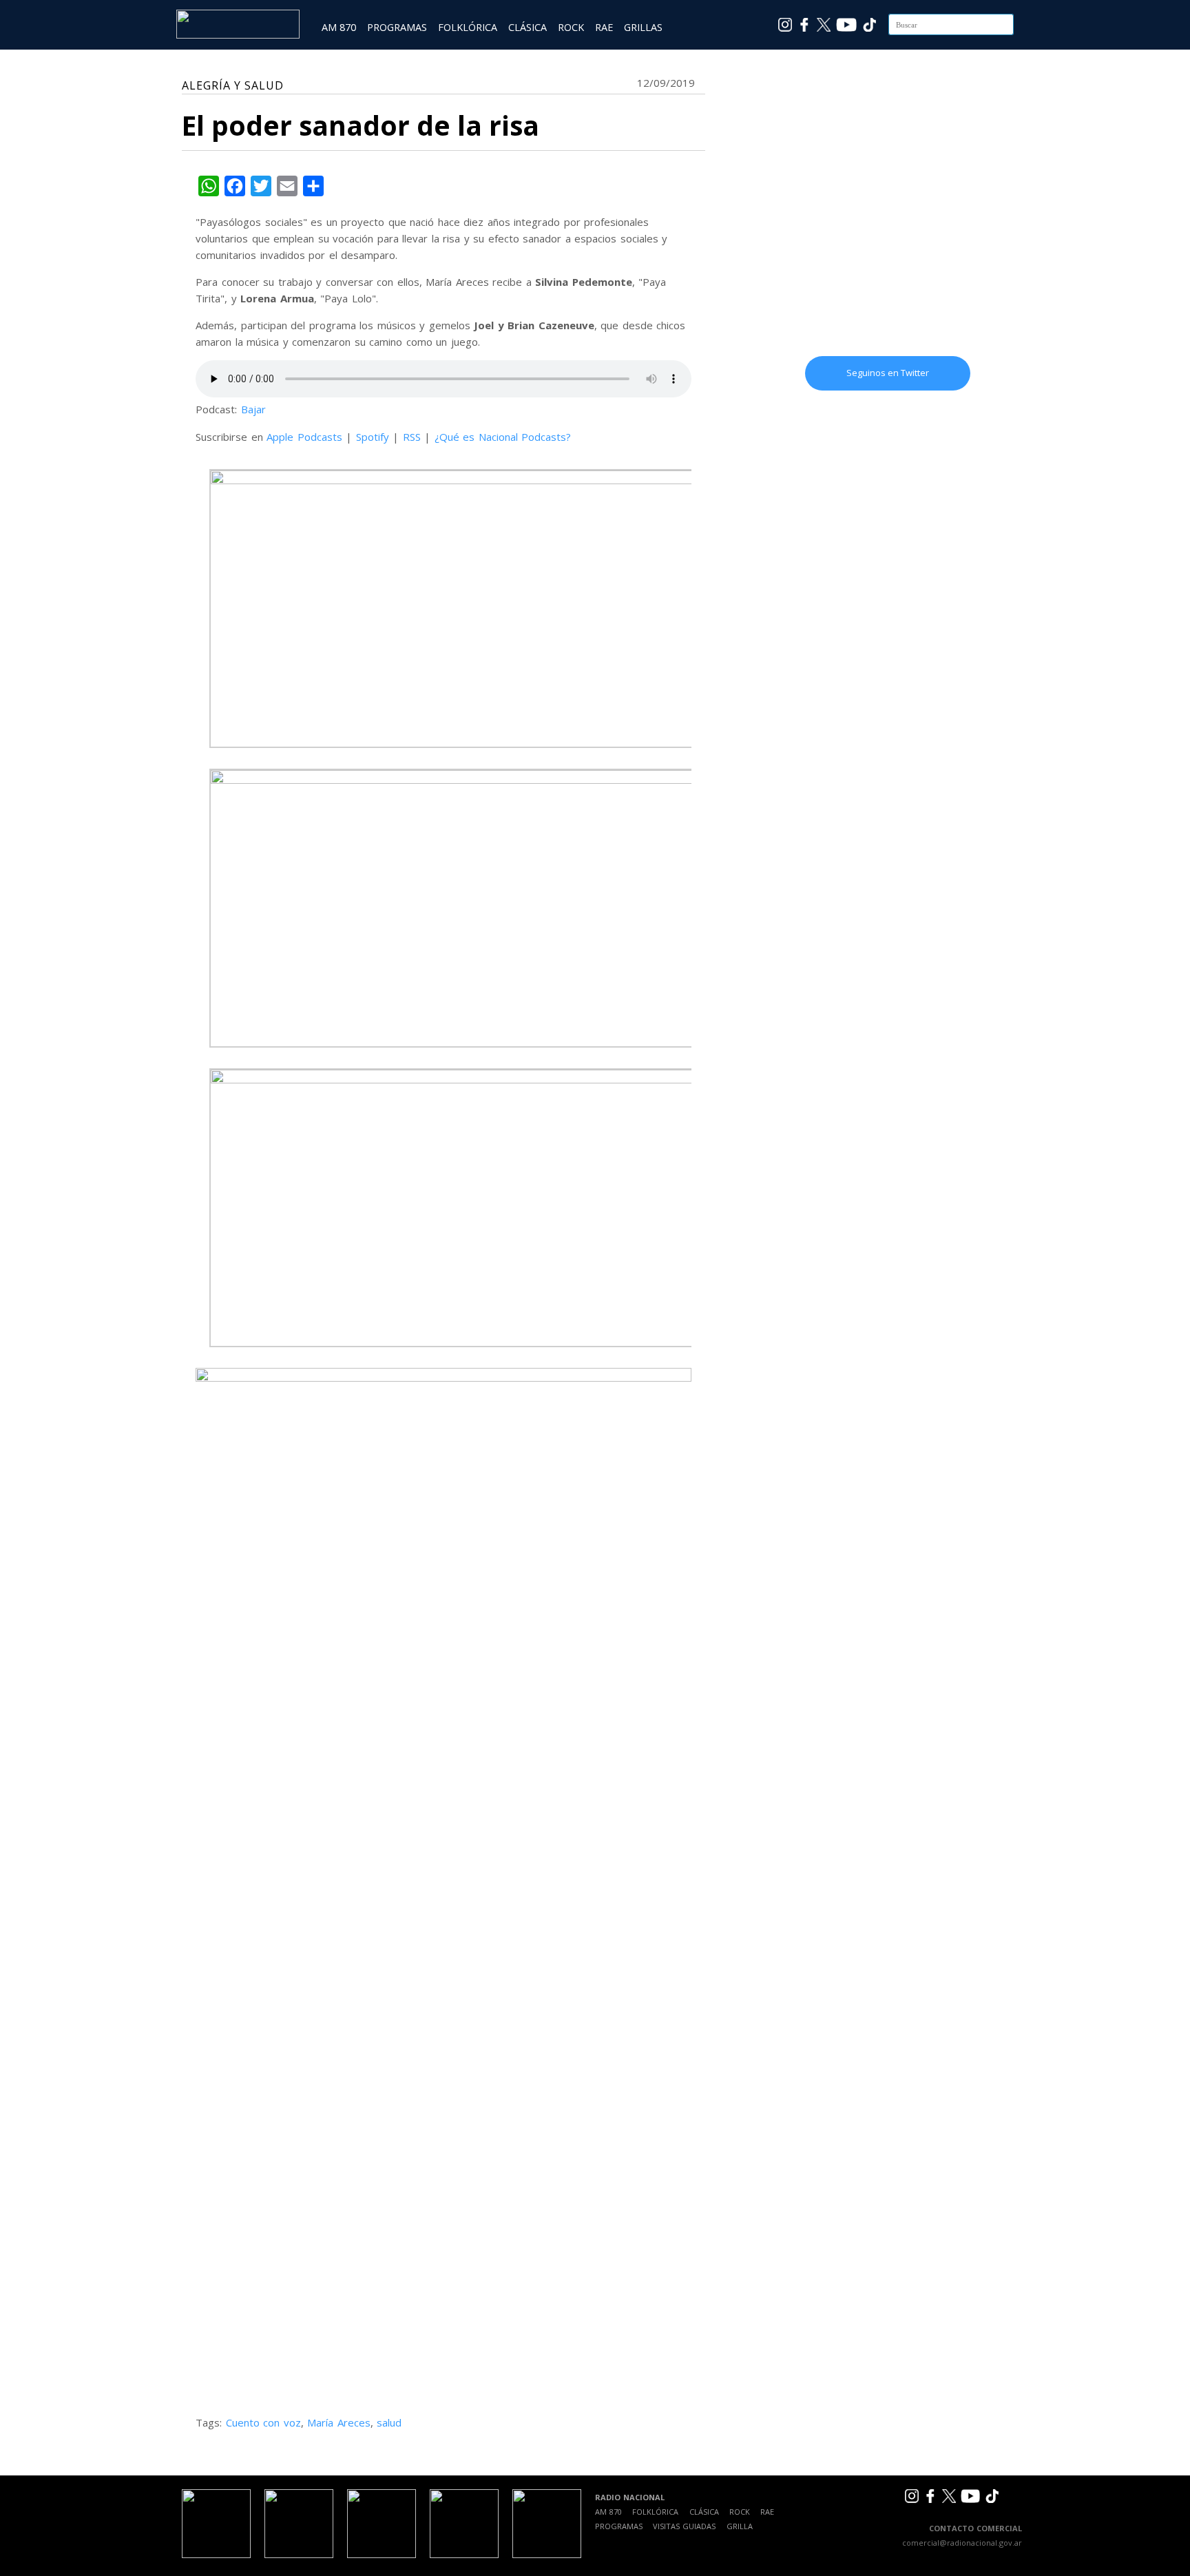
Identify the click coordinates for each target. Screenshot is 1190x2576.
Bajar (253, 409)
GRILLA (740, 2526)
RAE (604, 27)
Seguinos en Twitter (888, 373)
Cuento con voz (263, 2422)
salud (389, 2422)
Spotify (373, 437)
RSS (412, 437)
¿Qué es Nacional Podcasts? (503, 437)
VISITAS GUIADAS (684, 2526)
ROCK (571, 27)
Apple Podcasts (304, 437)
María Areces (339, 2422)
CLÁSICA (528, 27)
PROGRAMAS (397, 27)
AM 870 (339, 27)
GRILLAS (643, 27)
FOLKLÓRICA (468, 27)
